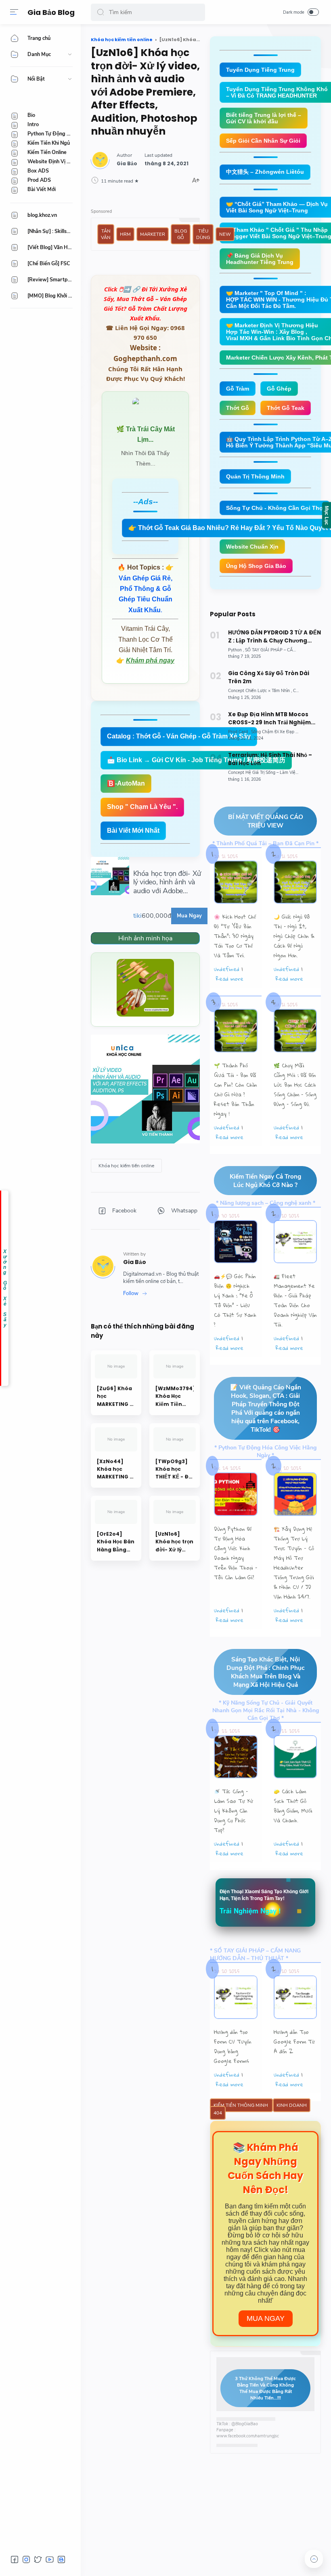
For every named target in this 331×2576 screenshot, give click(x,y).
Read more (230, 979)
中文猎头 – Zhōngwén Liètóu (265, 172)
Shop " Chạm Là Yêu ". (142, 807)
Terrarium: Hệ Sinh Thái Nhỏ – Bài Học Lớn (270, 759)
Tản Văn (106, 234)
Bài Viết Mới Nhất (133, 831)
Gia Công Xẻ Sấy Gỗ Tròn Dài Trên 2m (269, 677)
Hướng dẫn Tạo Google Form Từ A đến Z (294, 2042)
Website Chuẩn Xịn (252, 547)
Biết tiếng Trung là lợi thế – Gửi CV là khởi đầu (264, 118)
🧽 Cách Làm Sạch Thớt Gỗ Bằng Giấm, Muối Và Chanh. (293, 1806)
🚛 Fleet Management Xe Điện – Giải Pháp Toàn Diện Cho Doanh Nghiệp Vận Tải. (295, 1300)
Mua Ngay (266, 2318)
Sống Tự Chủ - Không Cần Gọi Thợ (275, 508)
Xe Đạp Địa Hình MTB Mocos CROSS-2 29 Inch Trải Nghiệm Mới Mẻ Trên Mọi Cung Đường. (270, 719)
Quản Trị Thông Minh (255, 476)
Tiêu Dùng (203, 234)
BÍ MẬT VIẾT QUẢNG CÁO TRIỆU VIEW (266, 821)
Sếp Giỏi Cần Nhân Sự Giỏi (263, 141)
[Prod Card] (239, 732)
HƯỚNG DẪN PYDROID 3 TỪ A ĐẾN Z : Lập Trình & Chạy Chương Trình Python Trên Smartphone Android (274, 637)
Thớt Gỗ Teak (286, 408)
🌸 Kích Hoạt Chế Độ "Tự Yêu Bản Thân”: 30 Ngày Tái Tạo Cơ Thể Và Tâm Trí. (235, 936)
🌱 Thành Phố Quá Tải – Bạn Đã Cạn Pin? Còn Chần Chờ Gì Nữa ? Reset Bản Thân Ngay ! (236, 1089)
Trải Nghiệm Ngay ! (250, 1911)
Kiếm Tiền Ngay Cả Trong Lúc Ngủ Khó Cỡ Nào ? (265, 1181)
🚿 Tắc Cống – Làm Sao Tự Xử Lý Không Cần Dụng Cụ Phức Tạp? (234, 1811)
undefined (227, 969)
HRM (125, 234)
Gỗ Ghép (279, 389)
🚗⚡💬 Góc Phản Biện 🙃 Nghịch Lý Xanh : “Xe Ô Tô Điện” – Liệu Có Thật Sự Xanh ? (235, 1300)
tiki (137, 916)
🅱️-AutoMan (126, 783)
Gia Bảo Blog (51, 12)
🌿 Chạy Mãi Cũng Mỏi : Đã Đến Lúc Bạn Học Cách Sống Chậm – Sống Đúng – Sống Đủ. (295, 1085)
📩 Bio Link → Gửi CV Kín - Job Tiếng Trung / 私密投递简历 (196, 760)
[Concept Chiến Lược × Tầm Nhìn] (260, 691)
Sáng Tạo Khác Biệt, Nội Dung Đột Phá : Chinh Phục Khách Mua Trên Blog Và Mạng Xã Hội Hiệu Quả (266, 1672)
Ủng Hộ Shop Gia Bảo (256, 566)
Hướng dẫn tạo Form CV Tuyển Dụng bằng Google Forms (233, 2046)
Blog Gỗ (181, 234)
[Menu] (14, 12)
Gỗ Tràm (238, 389)
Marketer (153, 234)
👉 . (146, 589)
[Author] (127, 164)
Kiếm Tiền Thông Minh (241, 2105)
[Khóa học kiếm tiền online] (126, 1166)
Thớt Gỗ (238, 408)
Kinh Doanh (292, 2105)
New (225, 234)
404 (218, 2113)
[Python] (236, 650)
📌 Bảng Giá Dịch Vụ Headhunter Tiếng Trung (260, 259)
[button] (101, 12)
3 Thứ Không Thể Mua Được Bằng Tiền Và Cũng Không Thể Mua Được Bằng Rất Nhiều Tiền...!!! (265, 2388)
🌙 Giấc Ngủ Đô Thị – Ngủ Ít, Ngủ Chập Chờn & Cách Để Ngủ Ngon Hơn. (294, 936)
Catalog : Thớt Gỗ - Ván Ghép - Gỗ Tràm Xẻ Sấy (179, 736)
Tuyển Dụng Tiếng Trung (260, 70)
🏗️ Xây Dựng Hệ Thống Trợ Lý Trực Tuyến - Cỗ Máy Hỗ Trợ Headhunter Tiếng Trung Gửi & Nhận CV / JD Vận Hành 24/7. (294, 1563)
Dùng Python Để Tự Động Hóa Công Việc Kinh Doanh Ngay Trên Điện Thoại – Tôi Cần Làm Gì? (236, 1553)
